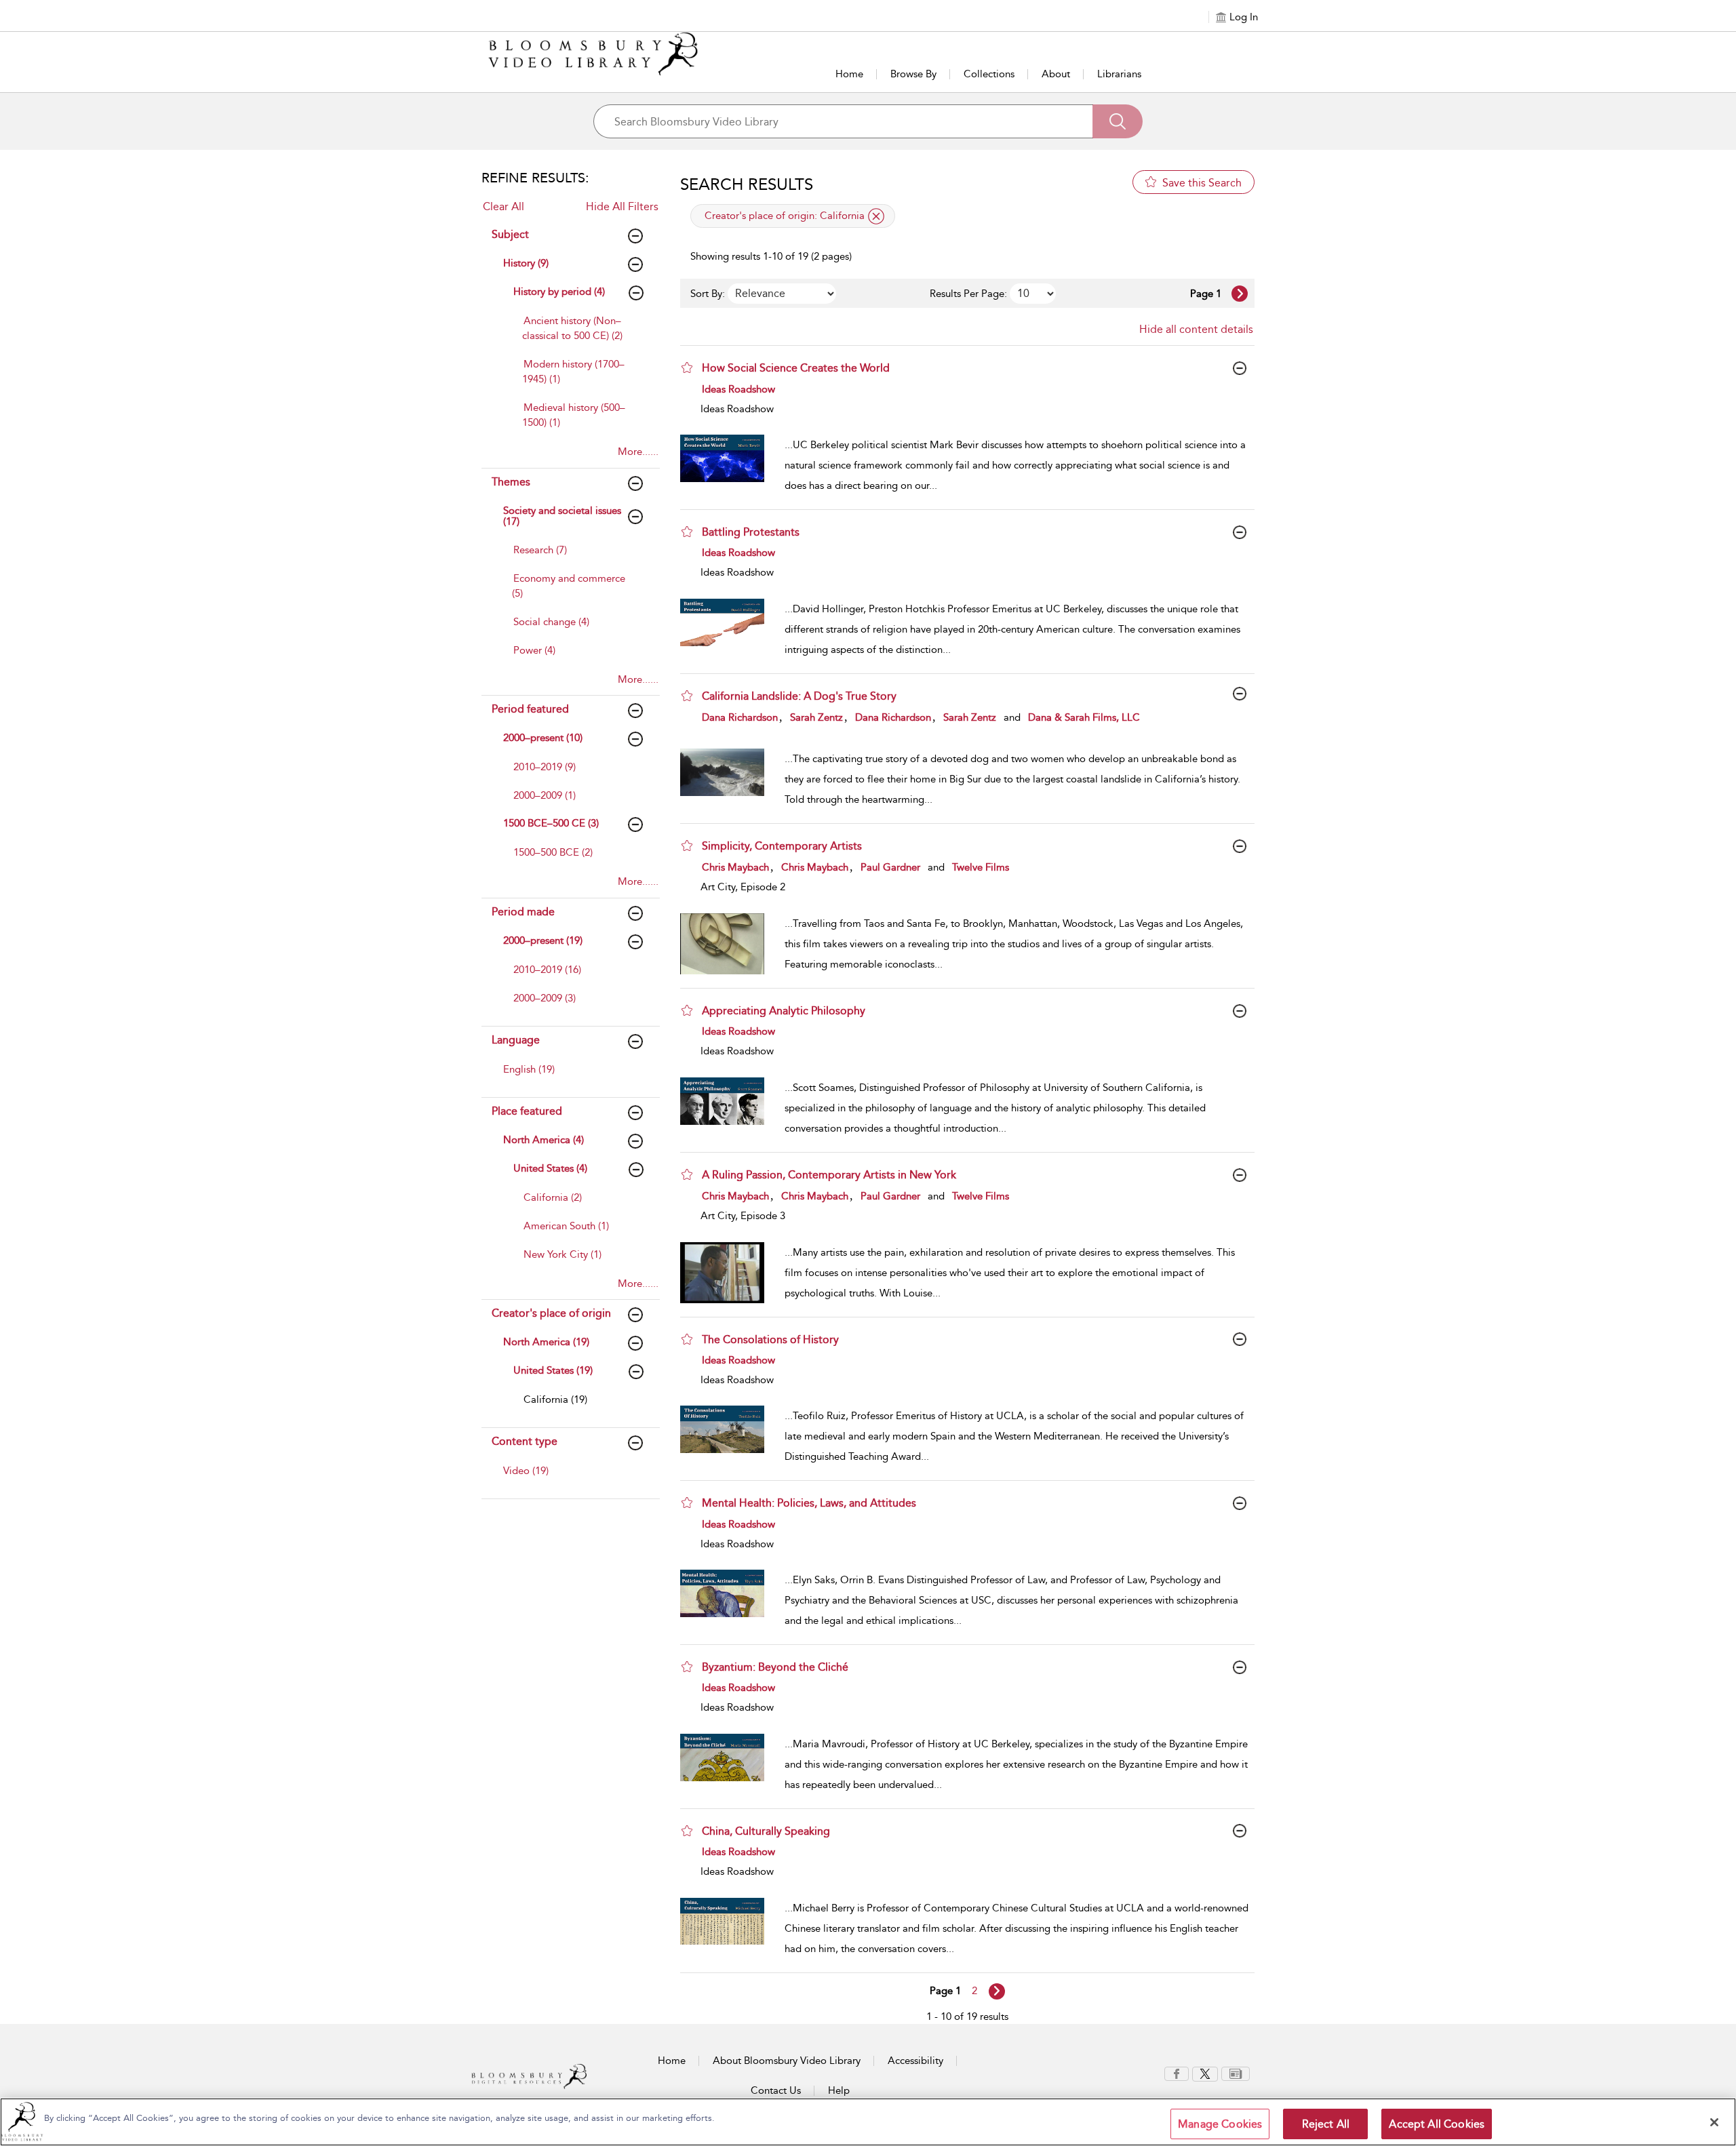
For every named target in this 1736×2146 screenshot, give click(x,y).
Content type (525, 1441)
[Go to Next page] (1240, 294)
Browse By (913, 74)
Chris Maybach (735, 867)
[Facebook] (1177, 2073)
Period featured (530, 709)
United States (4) (550, 1168)
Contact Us (776, 2090)
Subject (510, 234)
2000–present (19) (543, 940)
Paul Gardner (890, 867)
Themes (511, 482)
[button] (687, 367)
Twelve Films (981, 867)
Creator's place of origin (551, 1313)
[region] (868, 2122)
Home (849, 74)
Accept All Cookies (1437, 2124)
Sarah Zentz (816, 717)
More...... (638, 452)
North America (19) (546, 1342)
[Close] (1714, 2122)
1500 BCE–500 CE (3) (551, 823)
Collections (989, 74)
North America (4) (544, 1140)
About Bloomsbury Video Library (787, 2061)
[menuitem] (580, 335)
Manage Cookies (1220, 2124)
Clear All (504, 206)
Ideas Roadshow (738, 389)
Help (839, 2090)
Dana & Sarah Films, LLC (1084, 717)
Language (516, 1040)
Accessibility (915, 2061)
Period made (523, 912)
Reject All (1326, 2124)
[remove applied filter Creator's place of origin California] (876, 216)
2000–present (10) (543, 738)
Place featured (527, 1111)
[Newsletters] (1236, 2073)
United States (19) (553, 1370)
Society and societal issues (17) (562, 516)
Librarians (1119, 74)
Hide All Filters (622, 206)
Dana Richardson (740, 717)
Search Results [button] (747, 184)
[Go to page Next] (997, 1991)
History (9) (526, 263)
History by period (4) (559, 292)
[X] (1205, 2073)
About (1056, 74)
